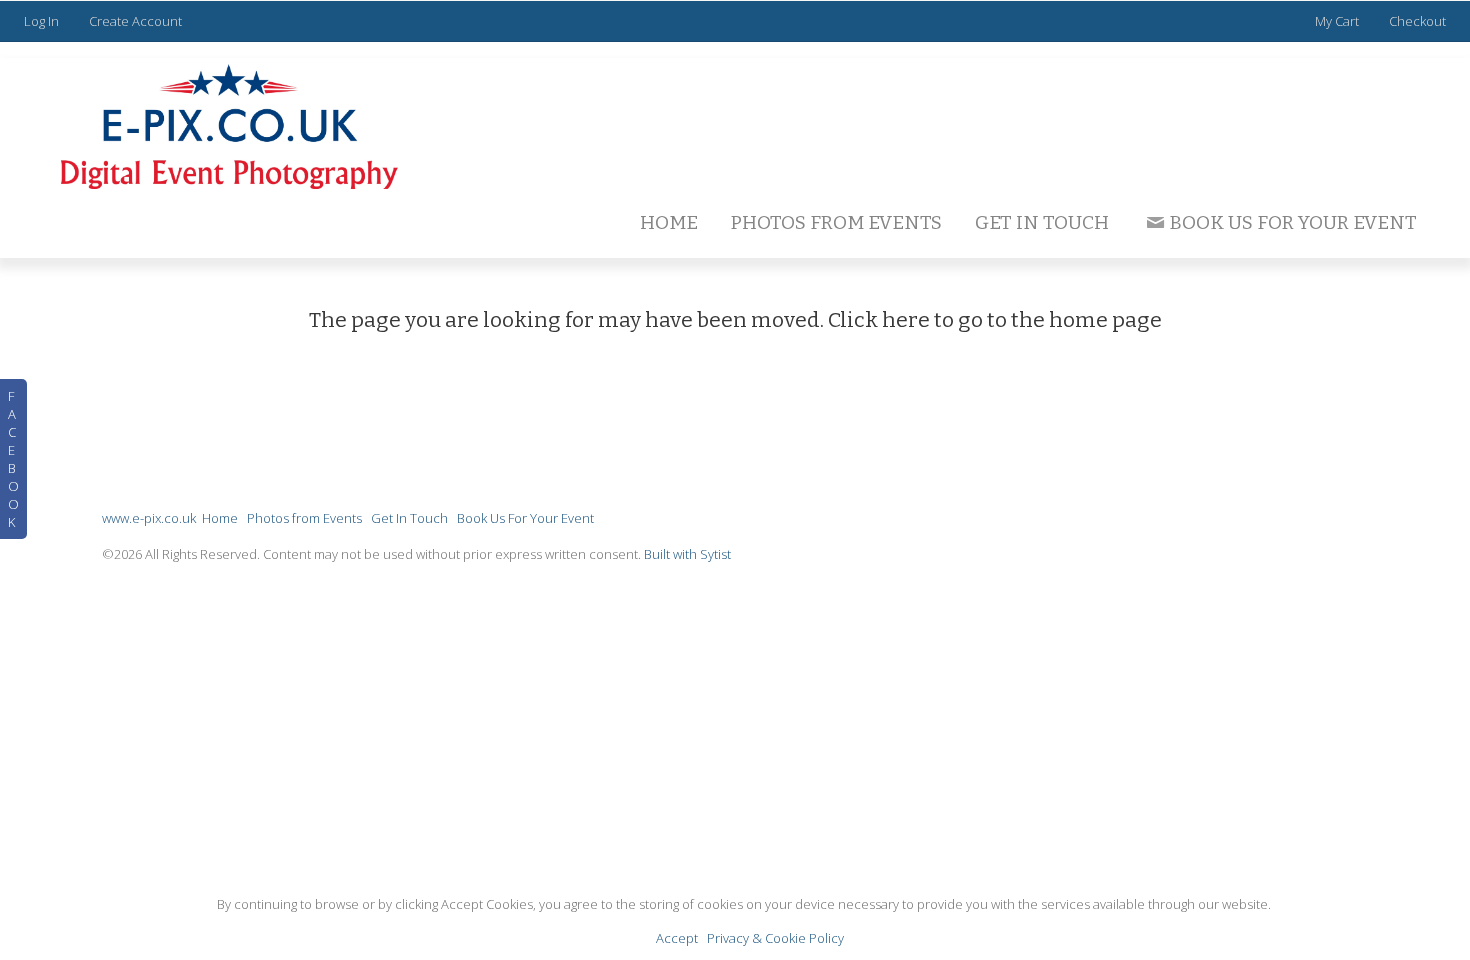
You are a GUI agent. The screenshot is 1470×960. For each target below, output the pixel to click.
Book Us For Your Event (1293, 222)
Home (669, 222)
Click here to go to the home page (995, 320)
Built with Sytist (687, 554)
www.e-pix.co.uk (149, 518)
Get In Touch (1042, 222)
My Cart (1338, 21)
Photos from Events (836, 222)
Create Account (135, 21)
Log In (41, 21)
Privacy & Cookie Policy (775, 938)
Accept (677, 938)
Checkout (1417, 21)
